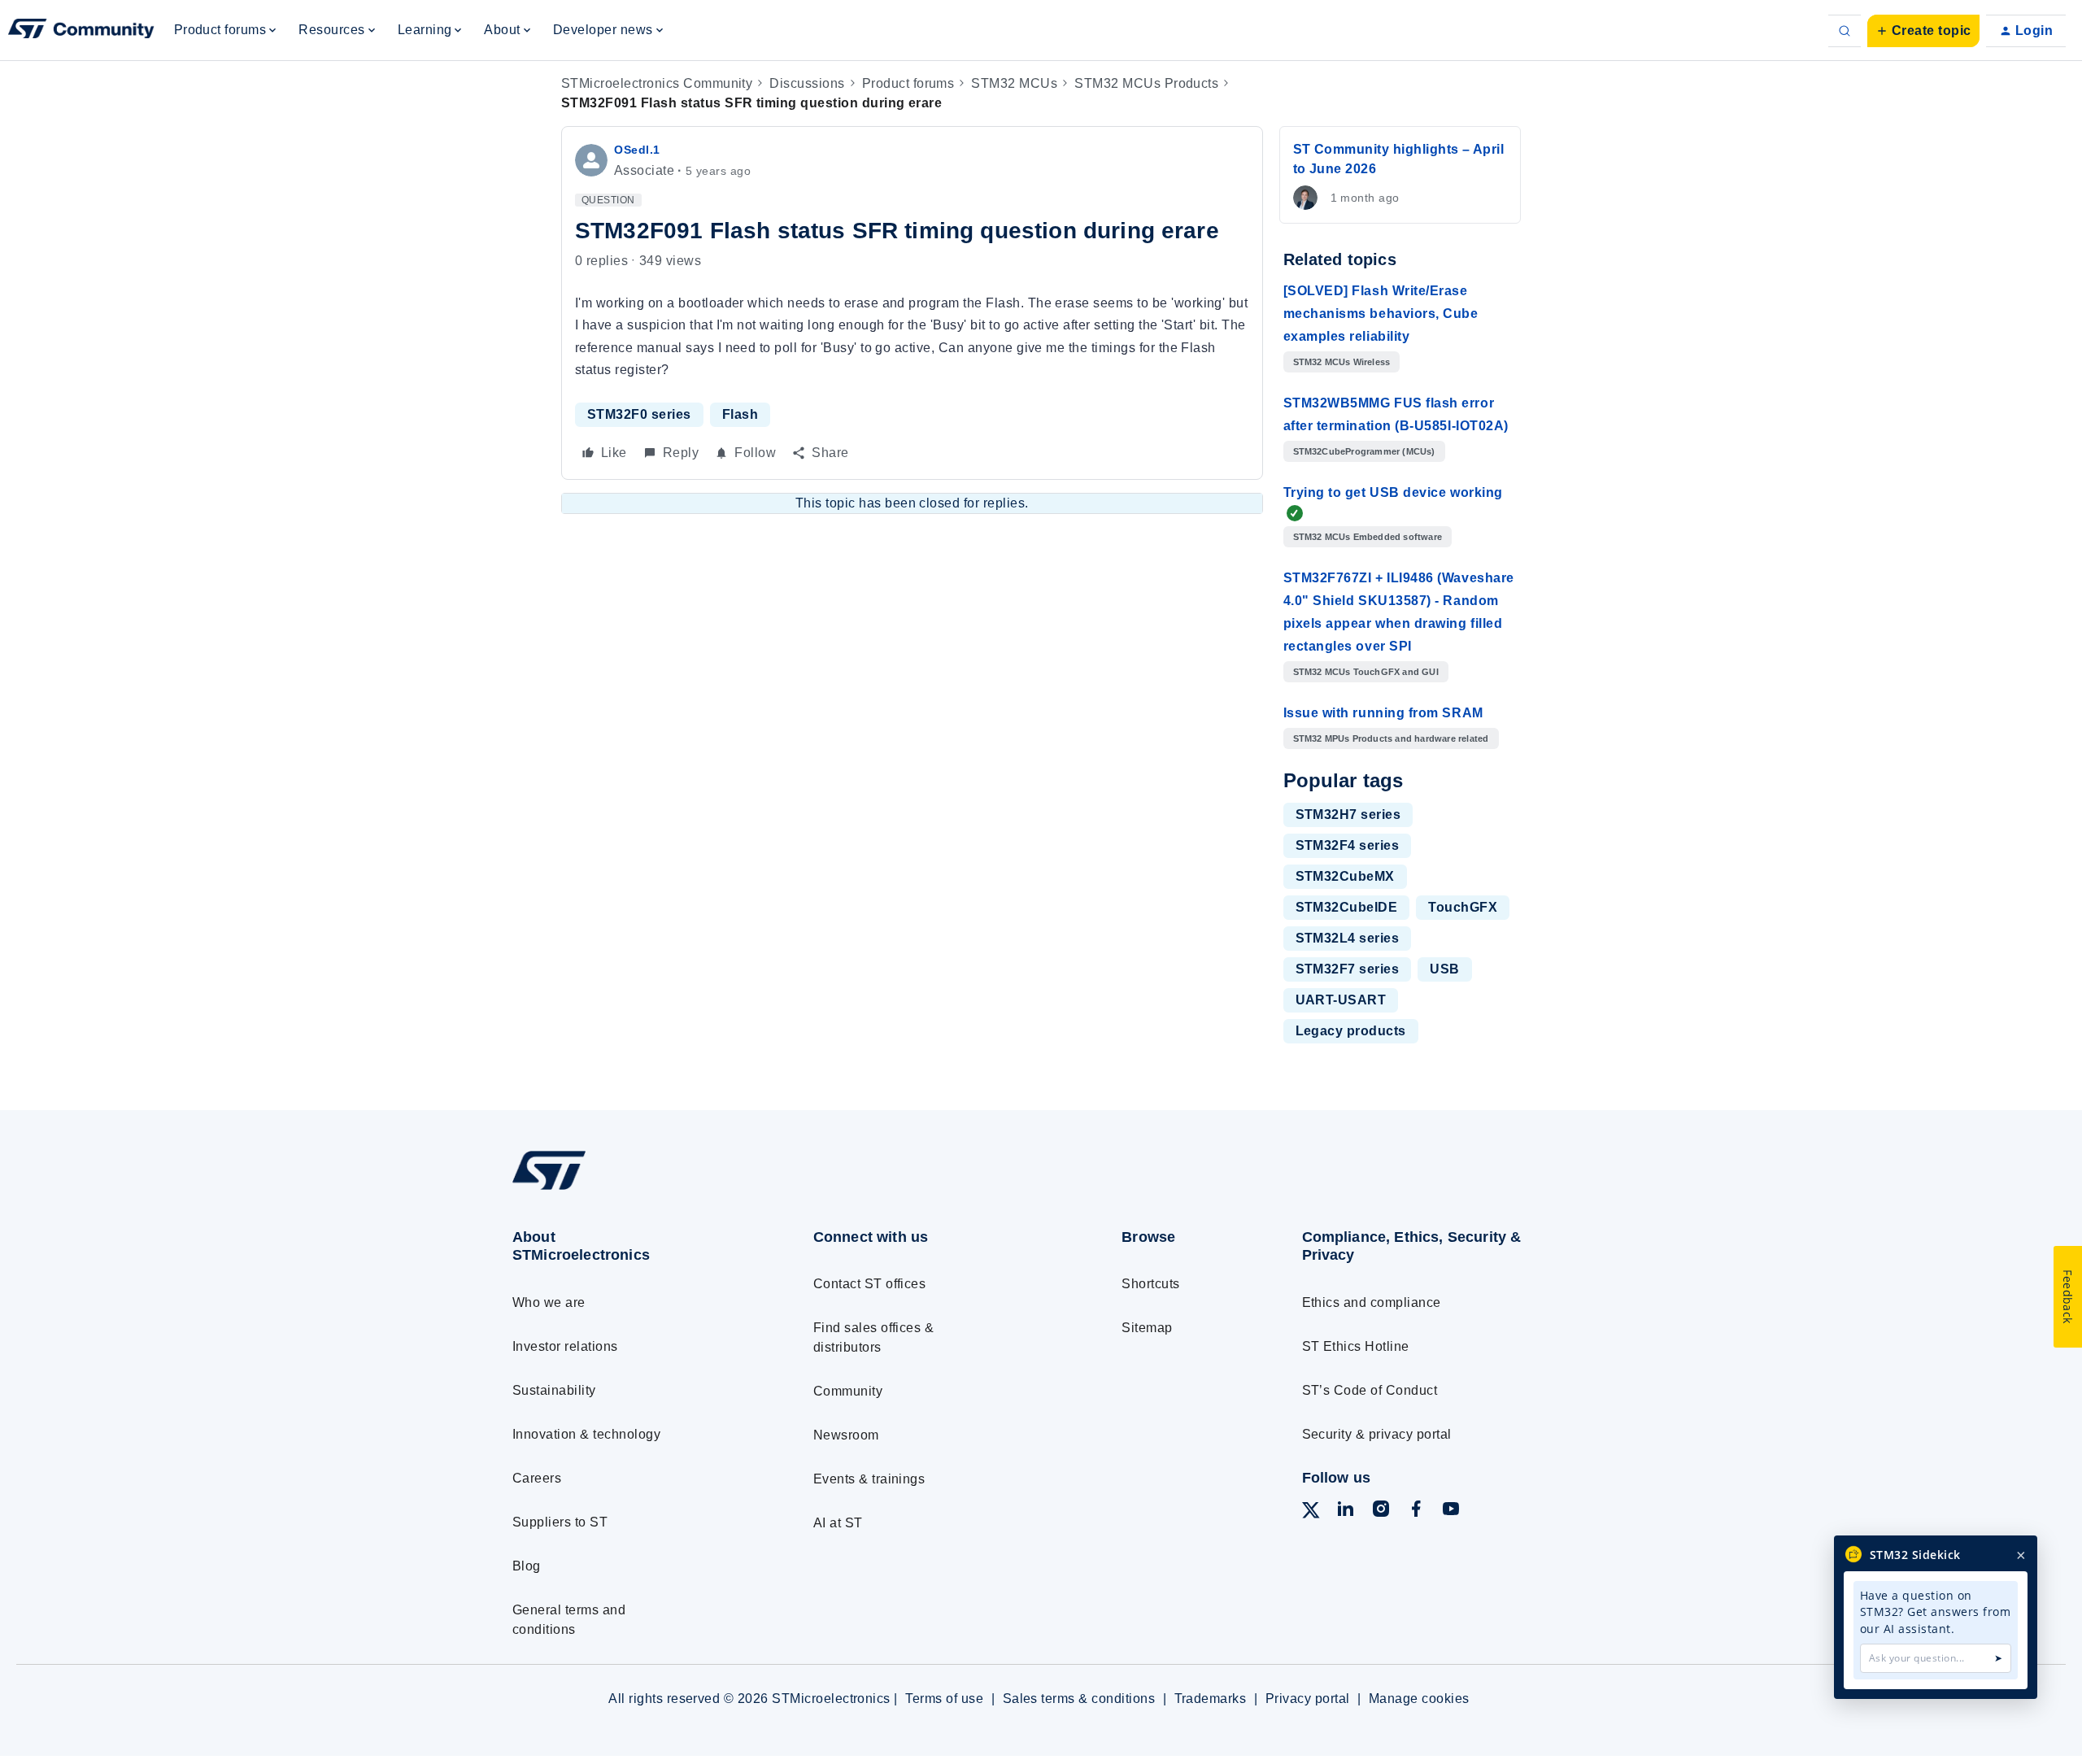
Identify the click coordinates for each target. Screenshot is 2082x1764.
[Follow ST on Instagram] (1381, 1511)
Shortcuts (1150, 1284)
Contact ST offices (870, 1284)
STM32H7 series (1348, 814)
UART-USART (1341, 1000)
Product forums (908, 83)
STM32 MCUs (1014, 83)
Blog (527, 1566)
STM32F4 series (1348, 845)
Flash (740, 414)
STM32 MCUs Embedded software (1368, 537)
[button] (1923, 31)
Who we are (549, 1302)
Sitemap (1147, 1328)
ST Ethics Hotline (1356, 1346)
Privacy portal (1308, 1699)
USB (1444, 969)
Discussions (807, 83)
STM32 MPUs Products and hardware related (1391, 738)
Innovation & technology (586, 1434)
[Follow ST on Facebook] (1416, 1511)
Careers (537, 1478)
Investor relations (565, 1346)
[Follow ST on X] (1311, 1513)
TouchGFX (1463, 907)
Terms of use (944, 1699)
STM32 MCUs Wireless (1342, 362)
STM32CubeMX (1345, 876)
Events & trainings (869, 1479)
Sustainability (554, 1390)
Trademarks (1211, 1699)
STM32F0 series (639, 414)
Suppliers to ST (560, 1522)
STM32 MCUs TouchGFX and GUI (1366, 672)
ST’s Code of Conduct (1370, 1390)
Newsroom (846, 1435)
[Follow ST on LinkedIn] (1345, 1511)
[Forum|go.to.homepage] (81, 31)
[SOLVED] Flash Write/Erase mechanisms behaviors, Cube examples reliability (1381, 314)
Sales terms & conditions (1079, 1699)
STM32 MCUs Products (1146, 83)
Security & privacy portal (1377, 1434)
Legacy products (1351, 1031)
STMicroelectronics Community (657, 83)
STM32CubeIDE (1347, 907)
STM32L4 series (1348, 938)
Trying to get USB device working (1393, 492)
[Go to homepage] (632, 1189)
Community (848, 1391)
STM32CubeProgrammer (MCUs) (1364, 451)
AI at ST (838, 1523)
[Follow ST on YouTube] (1451, 1511)
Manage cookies (1419, 1699)
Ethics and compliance (1372, 1302)
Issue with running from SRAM (1383, 713)
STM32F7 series (1348, 969)
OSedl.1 (637, 150)
